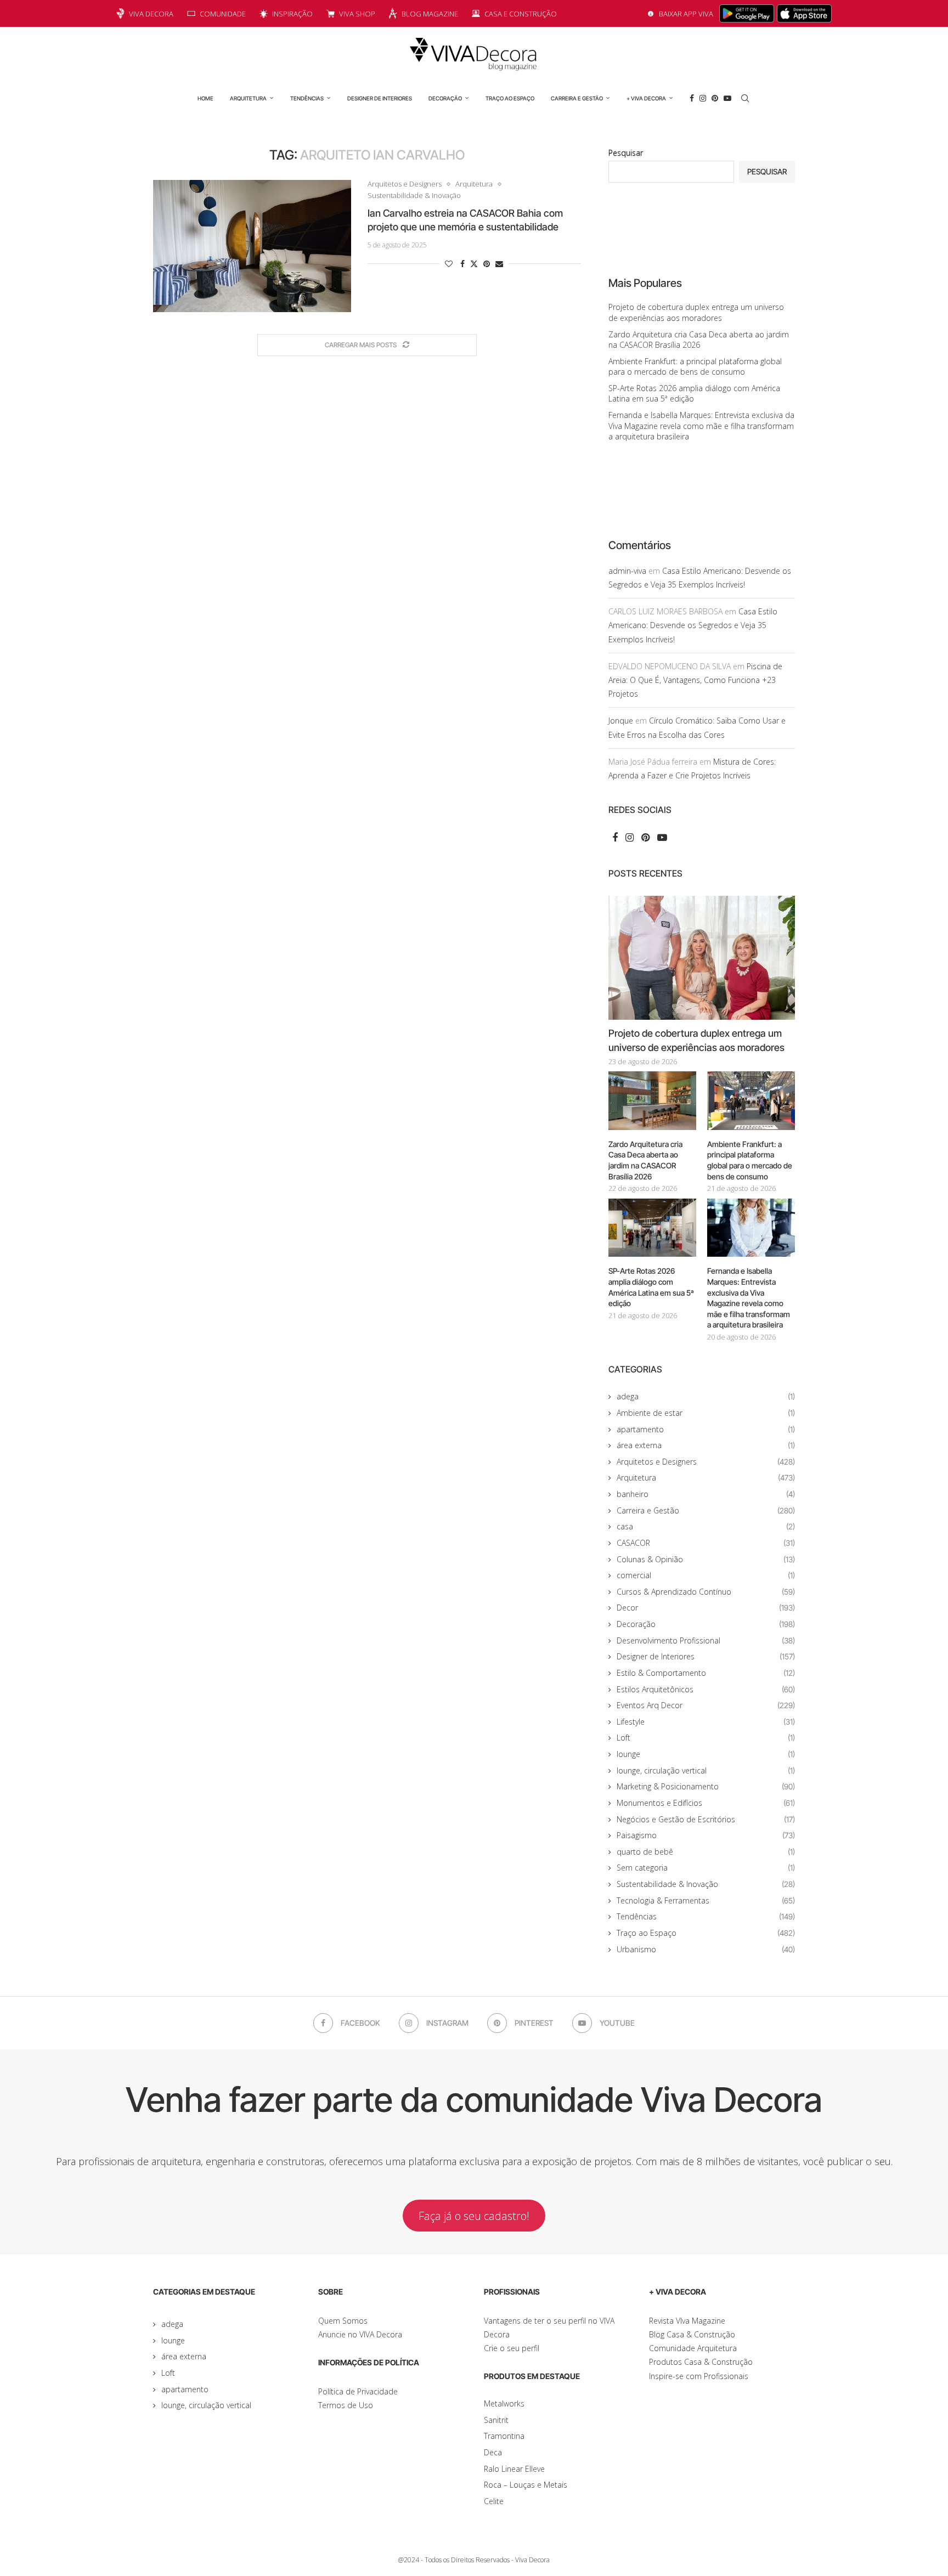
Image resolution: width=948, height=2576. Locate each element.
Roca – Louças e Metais (526, 2485)
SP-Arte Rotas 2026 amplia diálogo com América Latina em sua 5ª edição (651, 1287)
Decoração (445, 98)
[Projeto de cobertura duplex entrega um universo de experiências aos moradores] (702, 958)
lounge (706, 1754)
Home (205, 98)
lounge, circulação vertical (706, 1770)
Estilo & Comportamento (706, 1673)
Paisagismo (706, 1835)
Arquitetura (248, 98)
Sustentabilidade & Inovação (706, 1884)
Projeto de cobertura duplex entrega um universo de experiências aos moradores (696, 312)
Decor (706, 1608)
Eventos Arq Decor (706, 1705)
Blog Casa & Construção (692, 2334)
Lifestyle (706, 1722)
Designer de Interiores (380, 98)
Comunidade (223, 14)
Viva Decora (151, 14)
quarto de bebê (706, 1852)
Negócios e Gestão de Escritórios (706, 1819)
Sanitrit (496, 2420)
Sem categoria (706, 1868)
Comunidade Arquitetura (693, 2348)
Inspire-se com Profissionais (699, 2376)
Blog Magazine (430, 14)
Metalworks (504, 2403)
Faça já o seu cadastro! (474, 2216)
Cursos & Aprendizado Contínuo (706, 1592)
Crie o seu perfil (512, 2348)
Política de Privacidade (358, 2391)
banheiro (706, 1494)
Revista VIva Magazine (687, 2321)
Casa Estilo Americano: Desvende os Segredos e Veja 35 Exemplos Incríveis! (693, 625)
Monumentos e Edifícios (706, 1803)
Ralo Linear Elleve (514, 2469)
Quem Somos (343, 2321)
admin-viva (627, 571)
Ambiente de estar (706, 1413)
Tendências (307, 98)
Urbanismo (706, 1949)
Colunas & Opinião (706, 1559)
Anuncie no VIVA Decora (360, 2334)
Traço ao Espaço (510, 98)
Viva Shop (357, 14)
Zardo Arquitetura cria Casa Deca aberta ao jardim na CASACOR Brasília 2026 (699, 340)
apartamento (706, 1429)
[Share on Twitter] (474, 264)
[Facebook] (692, 98)
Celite (494, 2501)
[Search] (745, 98)
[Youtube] (727, 98)
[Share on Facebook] (462, 264)
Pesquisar (626, 153)
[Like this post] (449, 264)
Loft (706, 1738)
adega (706, 1396)
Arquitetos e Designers (706, 1462)
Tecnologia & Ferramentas (706, 1900)
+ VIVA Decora (646, 98)
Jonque (621, 721)
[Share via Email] (499, 264)
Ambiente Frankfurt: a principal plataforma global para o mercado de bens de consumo (695, 367)
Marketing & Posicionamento (706, 1786)
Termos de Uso (346, 2405)
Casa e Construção (521, 14)
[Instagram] (703, 98)
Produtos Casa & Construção (701, 2362)
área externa (706, 1445)
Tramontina (504, 2436)
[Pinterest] (715, 98)
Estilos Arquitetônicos (706, 1689)
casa (706, 1526)
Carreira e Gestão (577, 98)
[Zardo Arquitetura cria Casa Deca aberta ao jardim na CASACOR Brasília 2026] (652, 1101)
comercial (706, 1575)
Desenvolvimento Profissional (706, 1640)
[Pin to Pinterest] (487, 264)
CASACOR (706, 1543)
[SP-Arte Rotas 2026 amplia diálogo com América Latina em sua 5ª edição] (652, 1228)
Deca (493, 2452)
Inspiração (292, 14)
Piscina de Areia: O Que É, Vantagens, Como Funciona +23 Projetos (695, 680)
